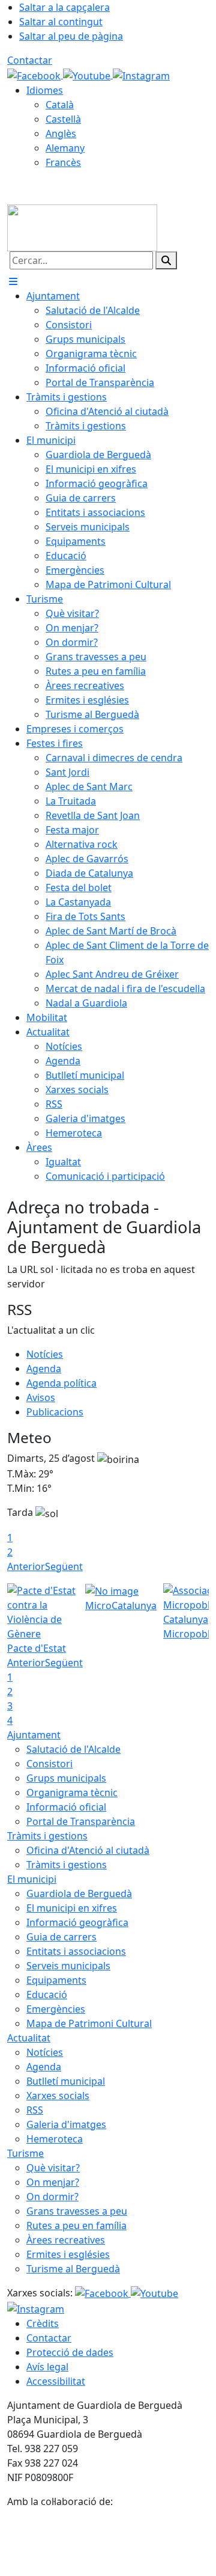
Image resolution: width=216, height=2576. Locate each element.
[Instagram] (141, 75)
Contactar (30, 60)
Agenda (44, 1369)
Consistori (49, 1764)
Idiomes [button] (45, 90)
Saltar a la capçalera (64, 7)
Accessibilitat (56, 2381)
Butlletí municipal (66, 2081)
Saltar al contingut (61, 22)
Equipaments (56, 1980)
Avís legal (47, 2367)
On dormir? (52, 2197)
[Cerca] (166, 260)
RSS (35, 2110)
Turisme (25, 2153)
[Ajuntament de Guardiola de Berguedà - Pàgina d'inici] (82, 227)
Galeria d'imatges (66, 2124)
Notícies (45, 1354)
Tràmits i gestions (47, 1836)
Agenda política (61, 1383)
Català (60, 105)
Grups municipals (66, 1778)
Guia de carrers (61, 1937)
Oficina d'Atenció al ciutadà (88, 1850)
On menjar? (53, 2182)
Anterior (26, 1566)
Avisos (41, 1397)
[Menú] (13, 281)
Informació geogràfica (77, 1922)
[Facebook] (35, 75)
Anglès (61, 133)
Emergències (56, 2009)
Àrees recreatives (66, 2240)
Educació (47, 1995)
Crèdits (43, 2323)
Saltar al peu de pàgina (71, 36)
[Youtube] (88, 75)
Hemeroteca (55, 2139)
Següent (64, 1566)
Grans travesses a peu (77, 2211)
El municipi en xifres (72, 1908)
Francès (63, 162)
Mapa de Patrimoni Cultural (89, 2023)
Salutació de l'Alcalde (73, 1749)
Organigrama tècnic (72, 1792)
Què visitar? (53, 2168)
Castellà (63, 119)
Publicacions (55, 1412)
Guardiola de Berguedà (79, 1894)
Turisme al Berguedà (73, 2269)
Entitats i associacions (76, 1951)
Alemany (65, 148)
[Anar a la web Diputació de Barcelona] (108, 2541)
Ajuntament (34, 1735)
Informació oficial (66, 1807)
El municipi (32, 1879)
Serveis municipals (68, 1966)
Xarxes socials (58, 2096)
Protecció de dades (70, 2352)
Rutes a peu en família (76, 2225)
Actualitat (29, 2038)
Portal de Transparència (81, 1821)
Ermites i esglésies (68, 2254)
